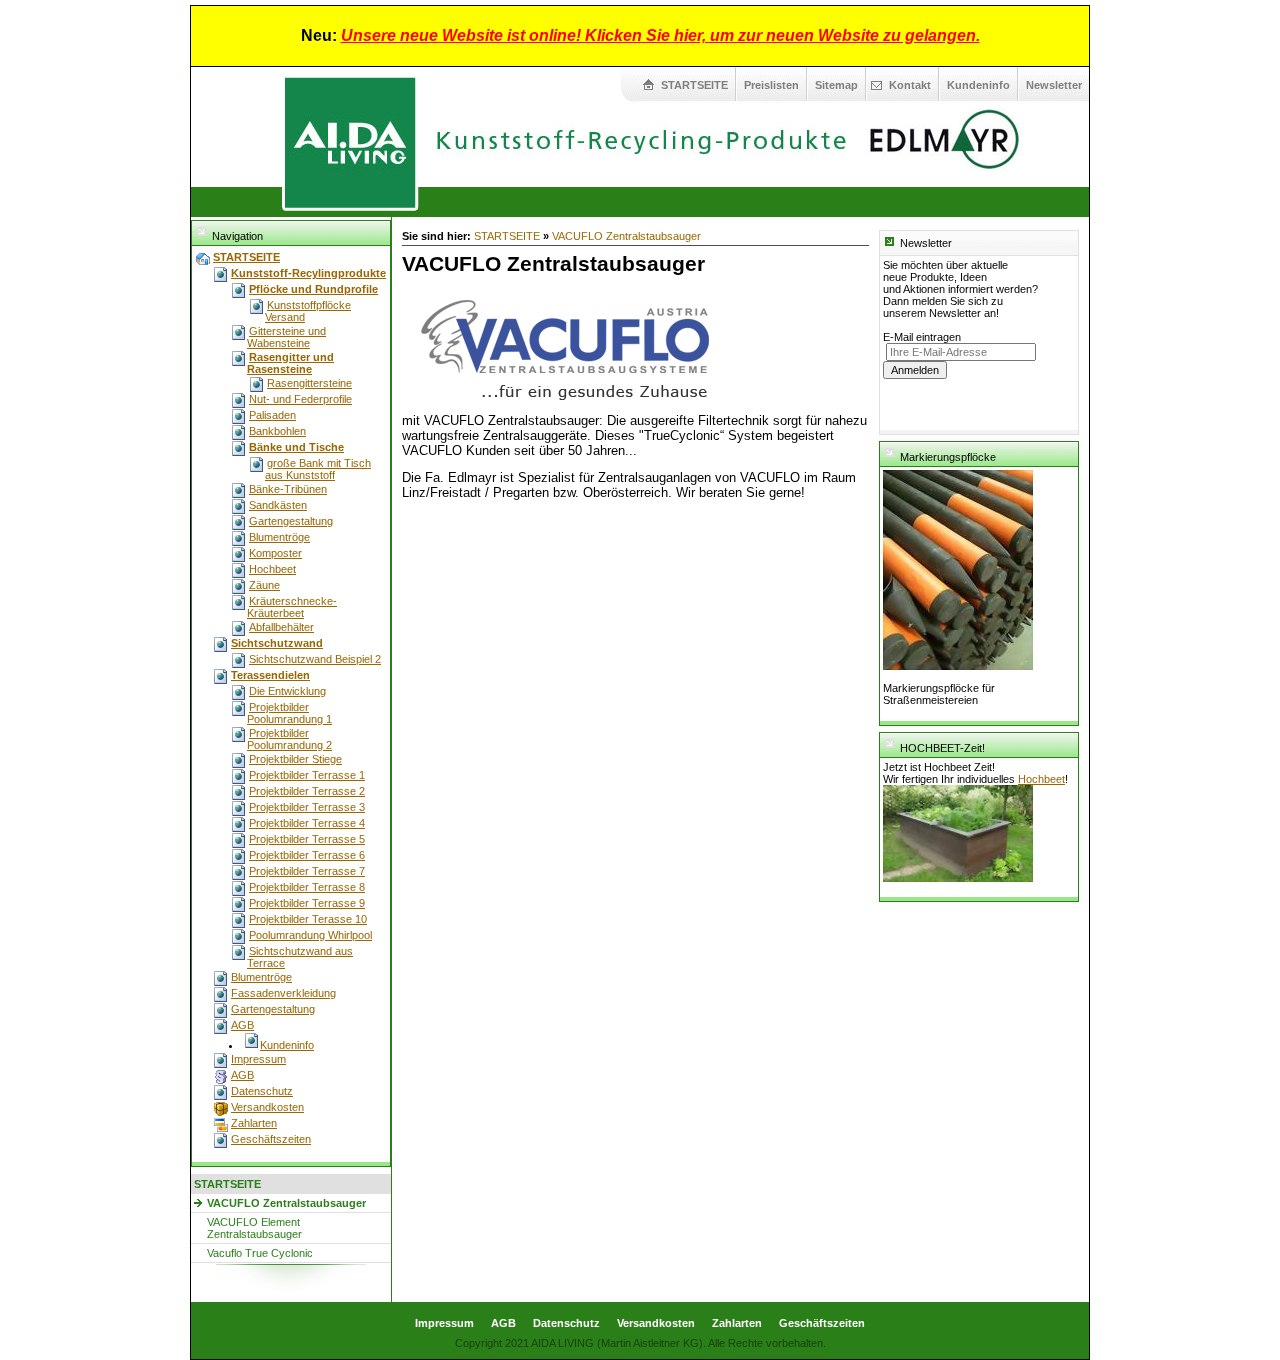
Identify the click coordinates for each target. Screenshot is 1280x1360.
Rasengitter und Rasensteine (290, 363)
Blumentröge (279, 537)
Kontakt (910, 85)
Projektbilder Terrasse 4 (307, 823)
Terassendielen (270, 675)
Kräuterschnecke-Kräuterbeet (292, 607)
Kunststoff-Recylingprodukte (308, 273)
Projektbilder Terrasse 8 (307, 887)
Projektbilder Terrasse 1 (307, 775)
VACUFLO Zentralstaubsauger (286, 1203)
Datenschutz (262, 1091)
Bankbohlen (277, 431)
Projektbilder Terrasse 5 (307, 839)
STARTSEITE (694, 85)
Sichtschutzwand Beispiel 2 (315, 659)
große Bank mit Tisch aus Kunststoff (318, 469)
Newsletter (1054, 85)
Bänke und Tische (296, 447)
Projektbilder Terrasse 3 (307, 807)
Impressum (258, 1059)
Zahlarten (254, 1123)
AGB (242, 1025)
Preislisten (771, 85)
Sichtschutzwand (277, 643)
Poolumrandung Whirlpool (310, 935)
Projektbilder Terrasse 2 (307, 791)
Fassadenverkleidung (283, 993)
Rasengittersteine (309, 383)
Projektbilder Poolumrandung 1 (289, 713)
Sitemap (836, 85)
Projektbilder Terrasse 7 (307, 871)
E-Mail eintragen (922, 337)
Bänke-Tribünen (288, 489)
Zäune (264, 585)
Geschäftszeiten (271, 1139)
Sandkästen (278, 505)
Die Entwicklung (287, 691)
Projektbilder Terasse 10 (308, 919)
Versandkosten (267, 1107)
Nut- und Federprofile (300, 399)
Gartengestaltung (291, 521)
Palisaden (272, 415)
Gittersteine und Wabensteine (286, 337)
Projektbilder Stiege (295, 759)
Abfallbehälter (281, 627)
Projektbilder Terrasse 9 (307, 903)
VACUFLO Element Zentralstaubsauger (254, 1228)
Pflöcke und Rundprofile (313, 289)
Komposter (275, 553)
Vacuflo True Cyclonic (260, 1253)
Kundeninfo (978, 85)
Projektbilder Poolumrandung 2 (289, 739)
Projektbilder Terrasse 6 (307, 855)
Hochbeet (272, 569)
